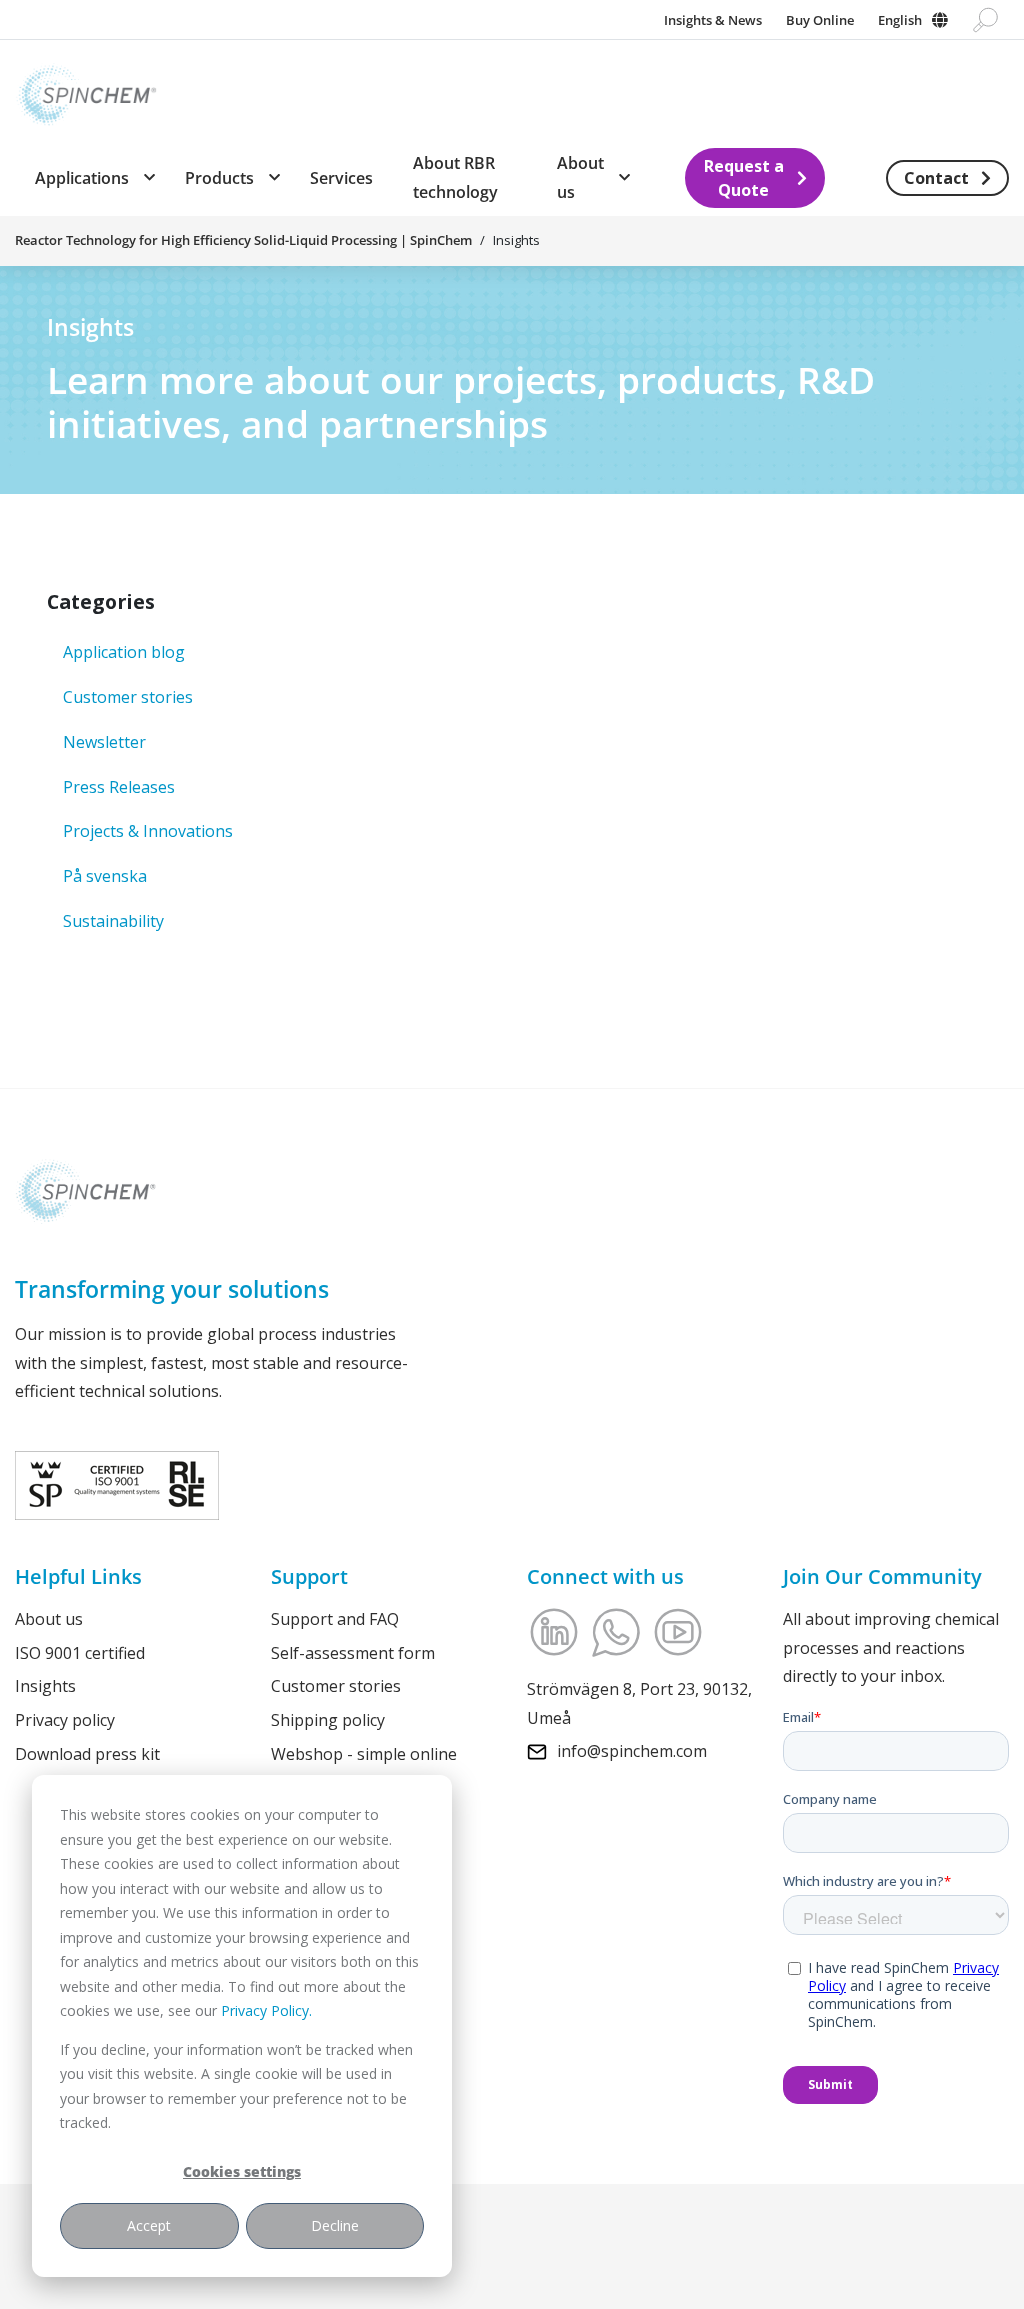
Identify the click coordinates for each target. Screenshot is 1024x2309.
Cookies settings (242, 2171)
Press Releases (119, 787)
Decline (335, 2225)
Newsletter (104, 742)
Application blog (124, 652)
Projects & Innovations (148, 831)
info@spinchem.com (632, 1751)
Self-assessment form (353, 1653)
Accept (149, 2225)
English (900, 20)
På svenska (105, 876)
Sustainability (113, 921)
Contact (936, 178)
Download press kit (87, 1754)
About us (49, 1619)
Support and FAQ (335, 1619)
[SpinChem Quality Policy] (117, 1484)
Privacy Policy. (266, 2010)
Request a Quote (744, 178)
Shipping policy (328, 1720)
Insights (45, 1686)
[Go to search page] (985, 20)
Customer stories (128, 697)
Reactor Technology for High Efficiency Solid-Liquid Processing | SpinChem (243, 240)
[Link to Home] (86, 90)
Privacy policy (65, 1720)
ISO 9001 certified (80, 1653)
